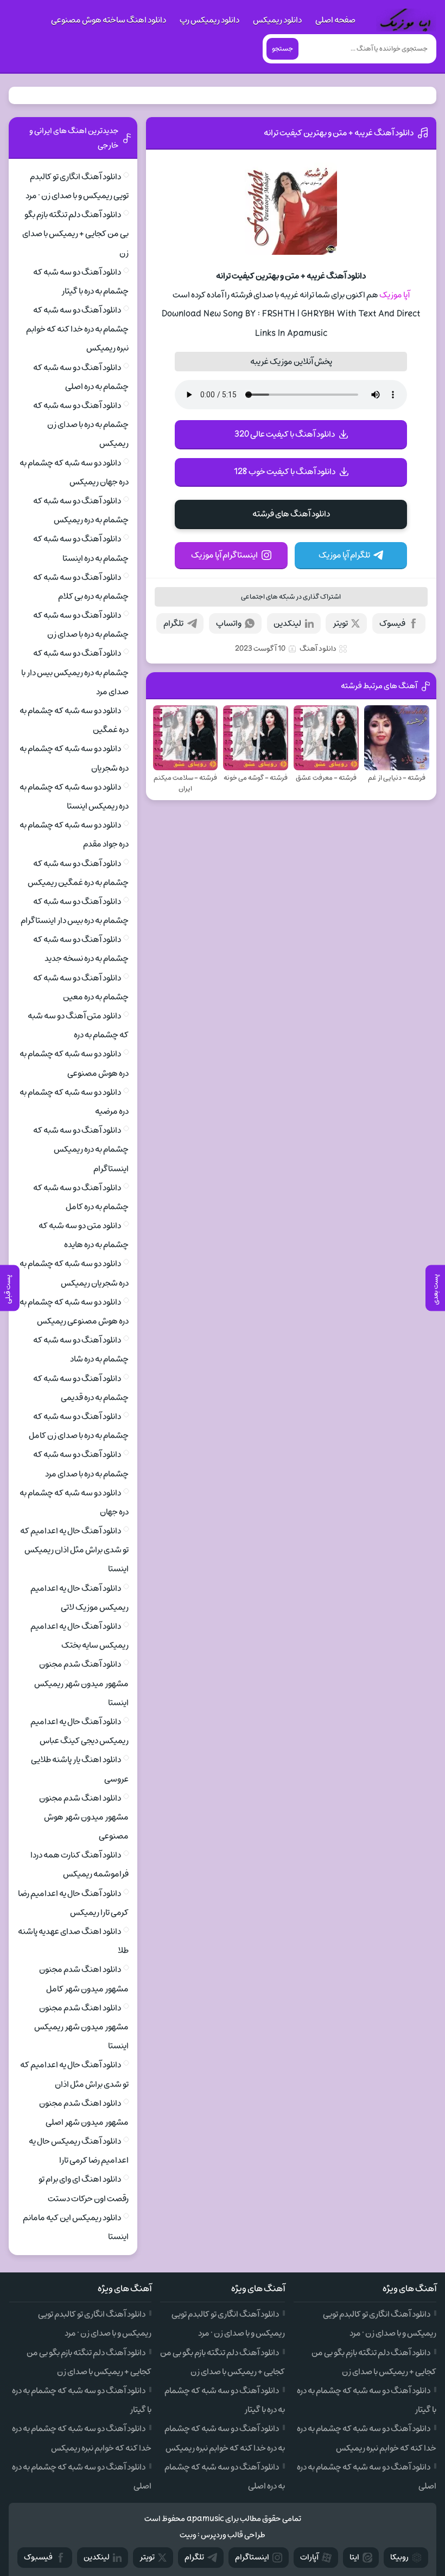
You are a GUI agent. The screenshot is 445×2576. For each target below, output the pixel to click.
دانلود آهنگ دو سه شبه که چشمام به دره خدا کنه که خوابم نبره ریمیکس (77, 329)
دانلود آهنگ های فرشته (291, 514)
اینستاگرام (252, 2557)
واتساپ (229, 623)
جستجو (282, 49)
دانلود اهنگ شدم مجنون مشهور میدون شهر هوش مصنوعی (84, 1817)
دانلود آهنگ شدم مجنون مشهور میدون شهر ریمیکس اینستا (81, 1683)
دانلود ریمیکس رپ (209, 20)
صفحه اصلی (335, 20)
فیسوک (392, 623)
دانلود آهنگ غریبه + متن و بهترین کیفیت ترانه (339, 133)
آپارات (309, 2557)
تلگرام (173, 623)
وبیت (188, 2535)
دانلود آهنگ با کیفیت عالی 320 (285, 434)
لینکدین (287, 623)
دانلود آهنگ (318, 649)
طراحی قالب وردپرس (233, 2535)
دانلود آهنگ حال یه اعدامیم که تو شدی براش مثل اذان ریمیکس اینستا (74, 1550)
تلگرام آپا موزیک (344, 555)
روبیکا (399, 2557)
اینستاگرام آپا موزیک (224, 555)
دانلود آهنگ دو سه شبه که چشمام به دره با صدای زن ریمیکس (81, 424)
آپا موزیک (395, 295)
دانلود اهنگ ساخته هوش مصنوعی (109, 20)
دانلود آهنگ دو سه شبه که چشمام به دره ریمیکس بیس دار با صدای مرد (75, 672)
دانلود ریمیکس (277, 20)
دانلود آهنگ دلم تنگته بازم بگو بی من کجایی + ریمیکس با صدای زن (75, 234)
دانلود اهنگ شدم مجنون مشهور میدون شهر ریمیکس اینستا (81, 2027)
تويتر (147, 2557)
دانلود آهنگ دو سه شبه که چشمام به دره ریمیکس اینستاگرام (81, 1149)
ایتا (354, 2557)
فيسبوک (38, 2557)
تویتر (340, 623)
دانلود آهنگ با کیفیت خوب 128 (285, 472)
